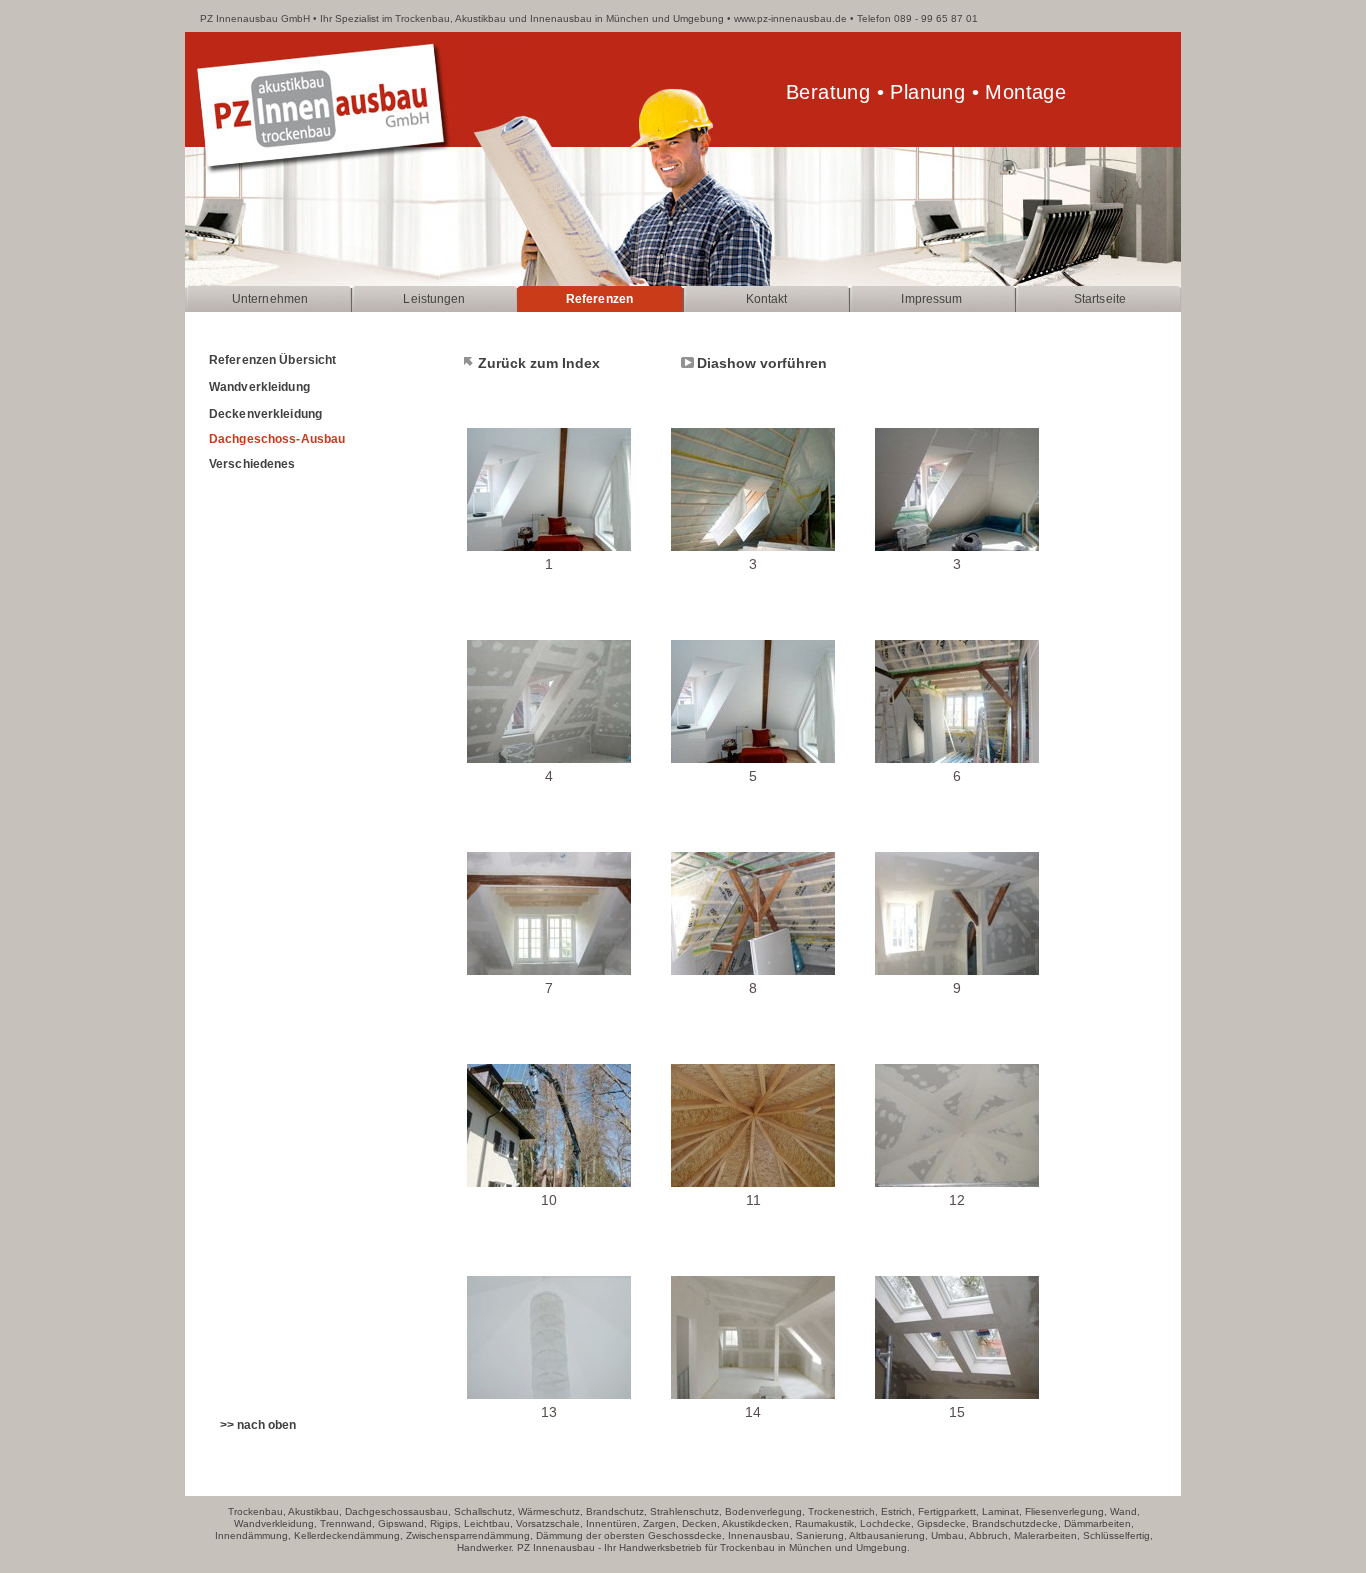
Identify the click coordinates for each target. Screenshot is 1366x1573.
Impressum (931, 299)
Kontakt (767, 299)
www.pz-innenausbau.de (790, 18)
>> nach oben (258, 1425)
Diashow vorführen (762, 363)
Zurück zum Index (539, 363)
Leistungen (434, 299)
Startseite (1100, 299)
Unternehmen (270, 299)
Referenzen (599, 299)
